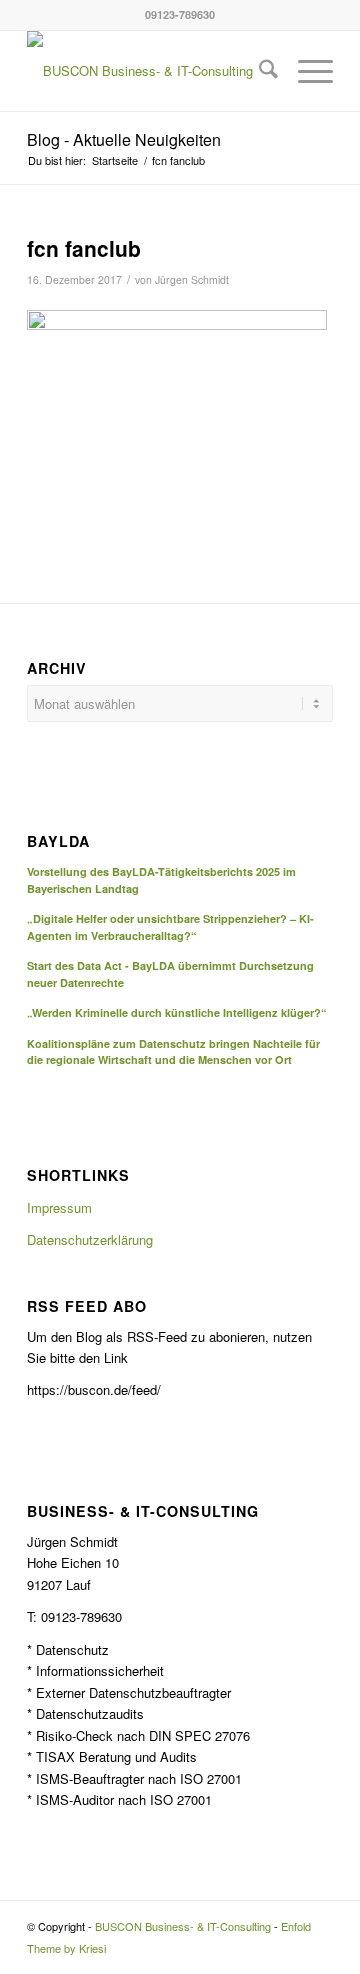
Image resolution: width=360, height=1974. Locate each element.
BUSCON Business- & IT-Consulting (183, 1926)
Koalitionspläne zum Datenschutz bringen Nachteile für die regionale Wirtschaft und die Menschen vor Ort (173, 1052)
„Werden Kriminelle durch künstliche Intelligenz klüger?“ (177, 1012)
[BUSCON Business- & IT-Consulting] (149, 71)
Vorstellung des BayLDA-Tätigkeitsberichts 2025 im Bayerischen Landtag (161, 880)
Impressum (59, 1207)
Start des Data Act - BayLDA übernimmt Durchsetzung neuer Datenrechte (170, 974)
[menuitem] (258, 71)
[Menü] (305, 71)
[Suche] (258, 71)
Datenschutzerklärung (90, 1239)
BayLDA (58, 842)
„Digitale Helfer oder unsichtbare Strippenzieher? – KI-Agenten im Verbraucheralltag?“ (170, 927)
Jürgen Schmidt (192, 279)
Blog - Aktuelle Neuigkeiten (124, 139)
